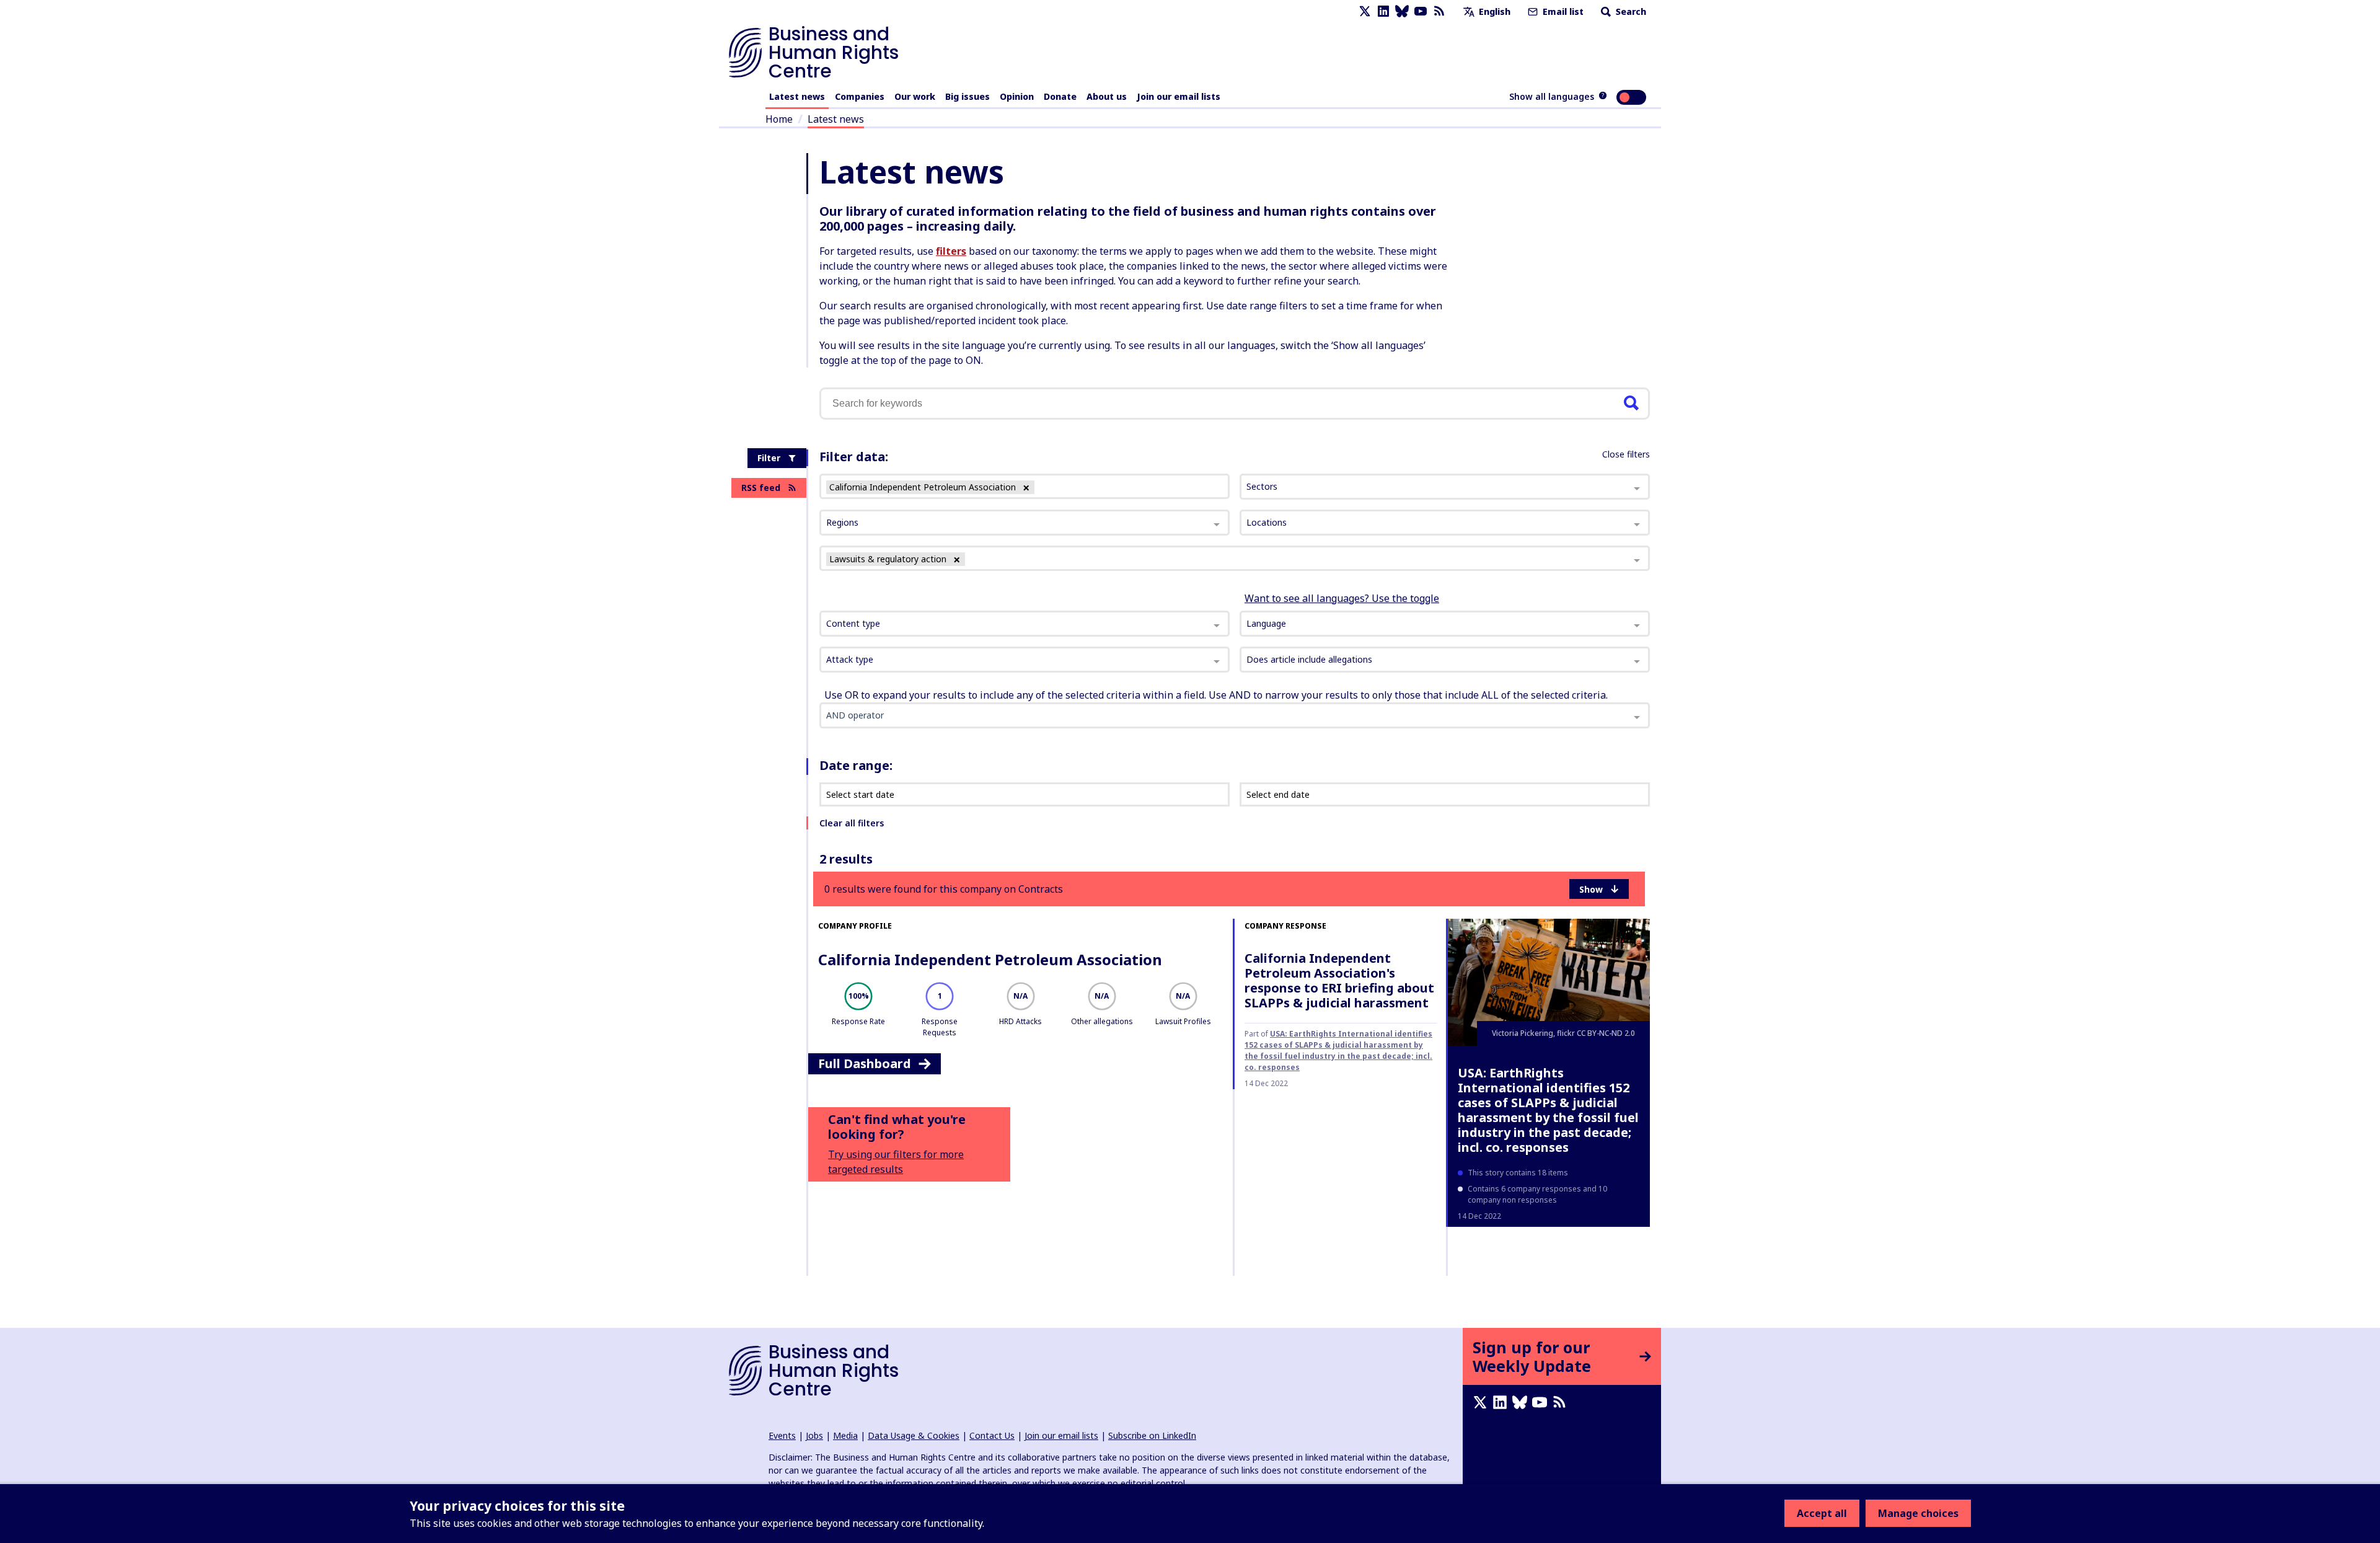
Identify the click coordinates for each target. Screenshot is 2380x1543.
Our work (915, 96)
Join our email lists (1179, 96)
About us (1107, 96)
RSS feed (761, 488)
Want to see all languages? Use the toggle (1342, 598)
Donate (1060, 96)
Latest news (797, 96)
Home (779, 119)
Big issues (967, 96)
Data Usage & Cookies (914, 1435)
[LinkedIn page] (1383, 11)
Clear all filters (852, 823)
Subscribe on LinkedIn (1152, 1435)
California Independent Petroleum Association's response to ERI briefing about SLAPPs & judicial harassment (1339, 980)
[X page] (1365, 11)
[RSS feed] (1439, 11)
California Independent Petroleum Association (990, 959)
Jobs (814, 1435)
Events (782, 1435)
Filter (769, 458)
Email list (1562, 11)
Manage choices (1918, 1513)
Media (845, 1435)
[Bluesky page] (1402, 11)
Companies (860, 96)
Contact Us (992, 1435)
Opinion (1017, 96)
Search (1630, 11)
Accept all (1822, 1513)
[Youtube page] (1421, 11)
